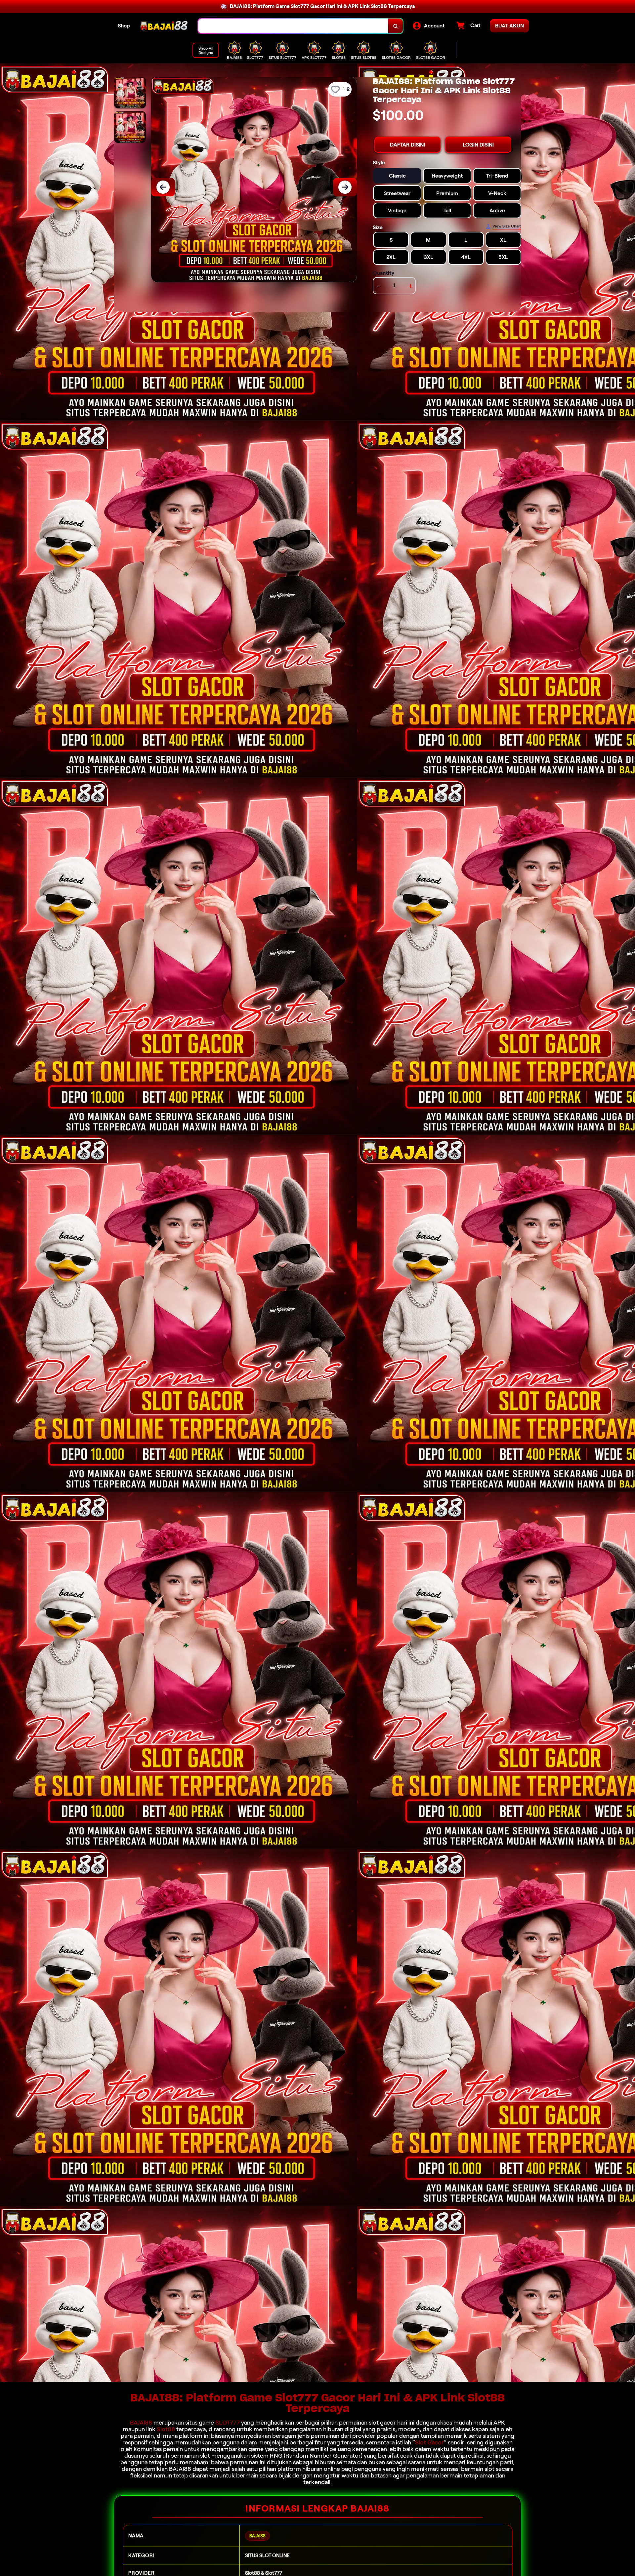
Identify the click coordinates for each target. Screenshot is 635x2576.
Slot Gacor (429, 2442)
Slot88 (166, 2429)
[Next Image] (345, 187)
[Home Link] (164, 26)
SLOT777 (228, 2423)
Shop (124, 26)
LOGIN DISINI (478, 145)
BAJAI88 (141, 2423)
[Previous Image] (163, 187)
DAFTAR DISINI (407, 145)
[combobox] (293, 26)
